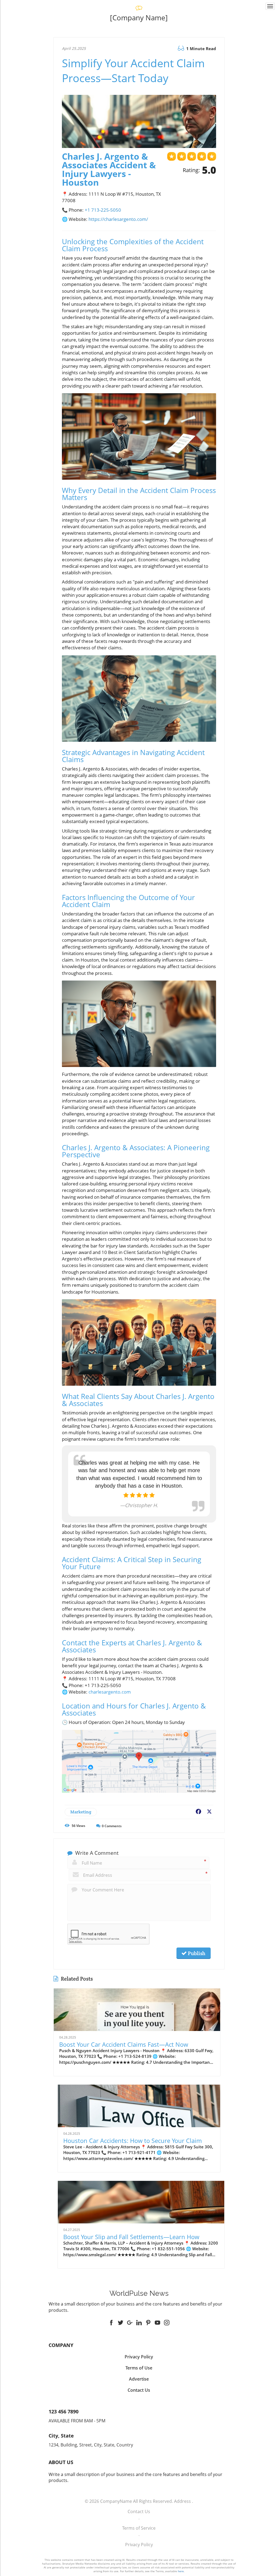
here (181, 2571)
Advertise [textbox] (139, 2379)
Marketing (81, 1812)
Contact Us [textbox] (139, 2390)
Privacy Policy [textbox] (139, 2357)
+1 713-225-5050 (103, 210)
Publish (196, 1953)
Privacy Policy (139, 2545)
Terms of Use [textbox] (139, 2368)
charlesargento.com (110, 1692)
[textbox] (139, 18)
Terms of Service (139, 2528)
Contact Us (139, 2511)
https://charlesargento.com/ (118, 219)
